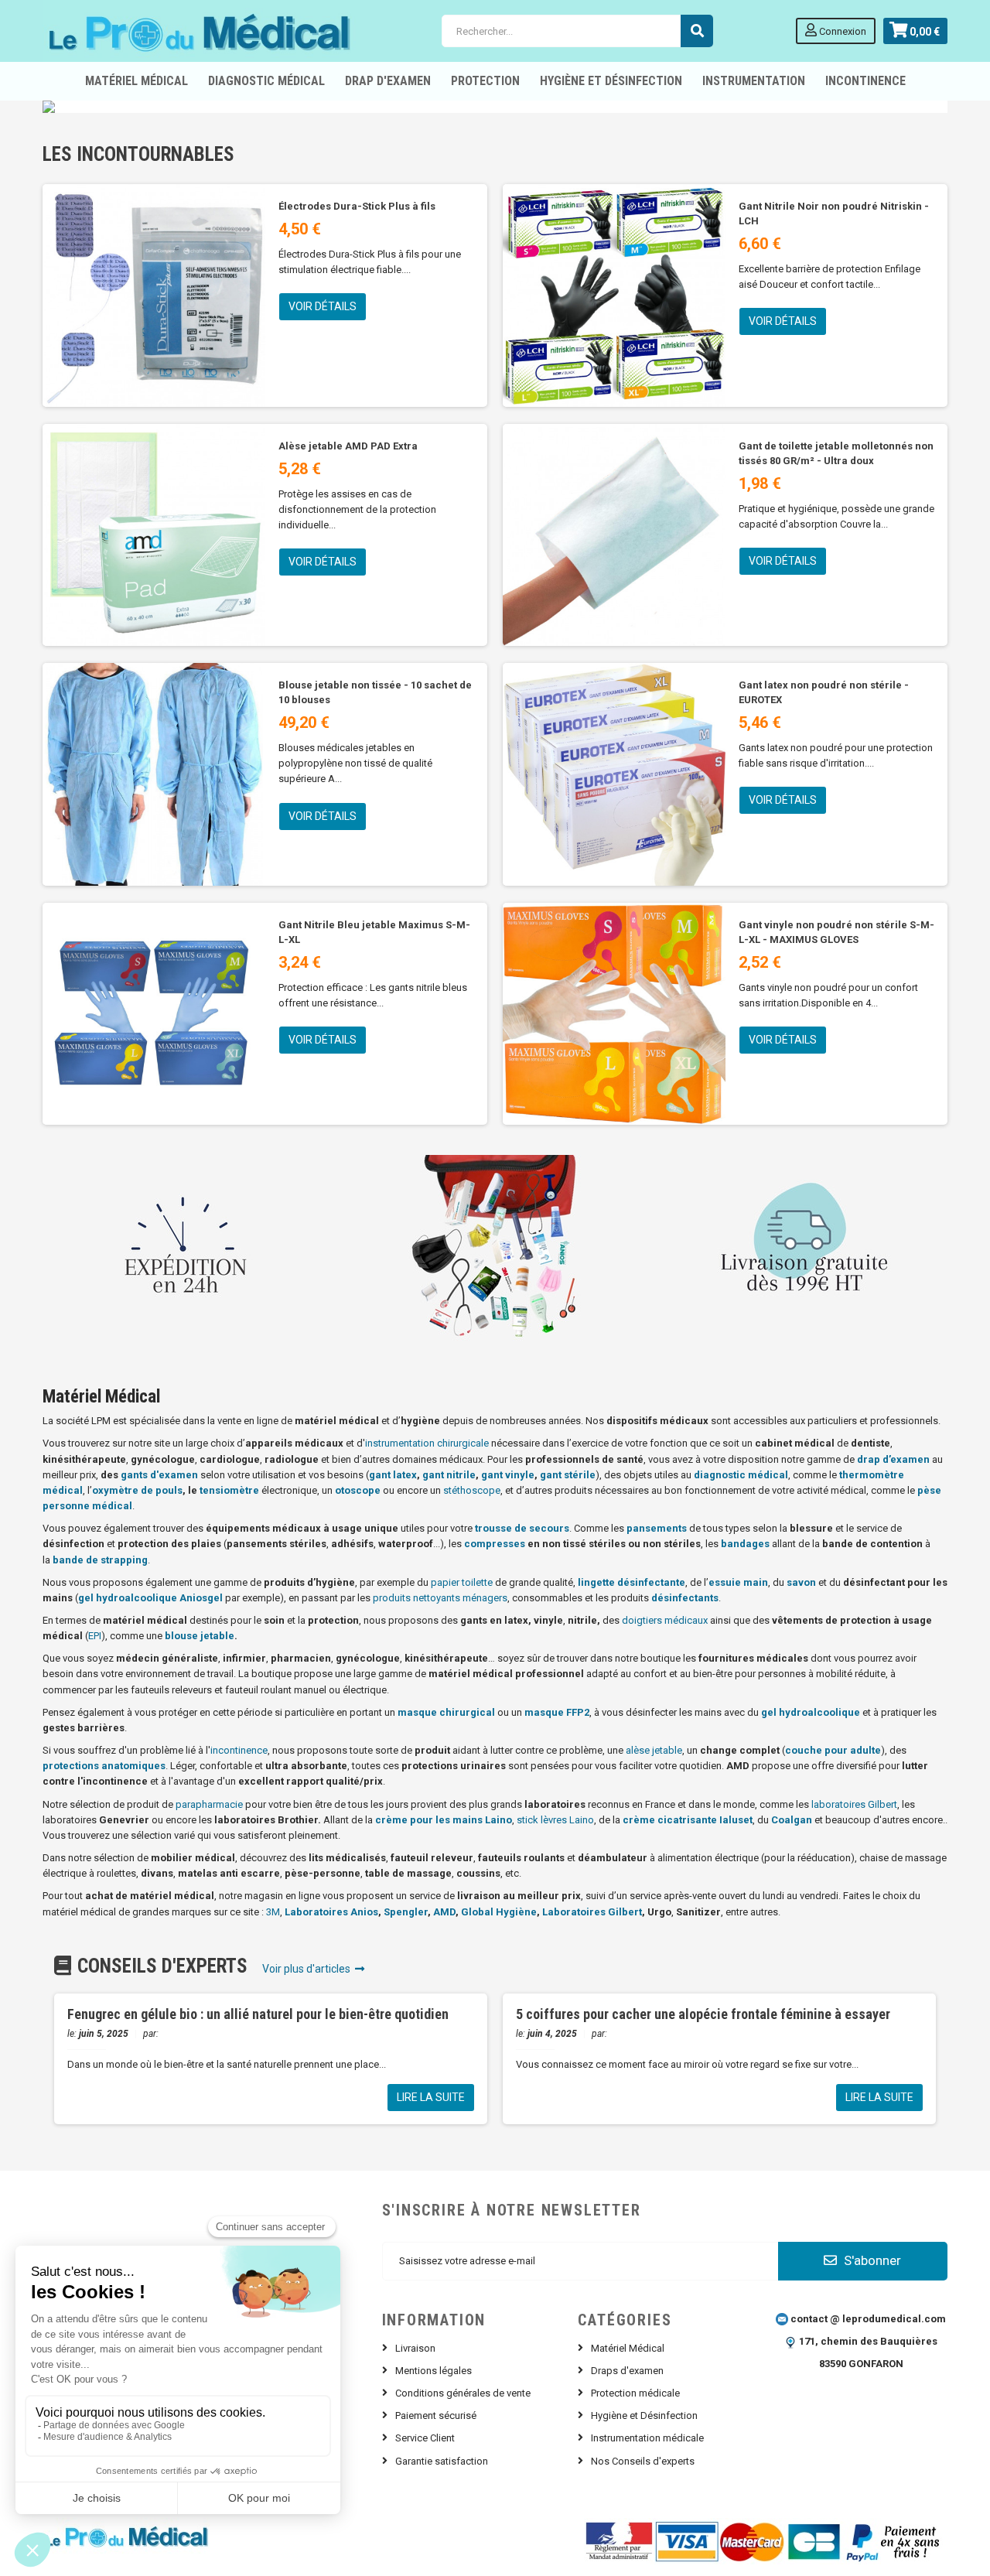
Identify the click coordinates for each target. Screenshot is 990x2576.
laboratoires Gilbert (854, 1804)
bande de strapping (100, 1560)
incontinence (239, 1750)
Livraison (415, 2348)
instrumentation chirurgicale (427, 1443)
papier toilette (462, 1582)
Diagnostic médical (266, 81)
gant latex (393, 1475)
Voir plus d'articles (309, 1969)
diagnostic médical (741, 1475)
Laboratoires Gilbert (592, 1912)
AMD (444, 1912)
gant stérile (568, 1475)
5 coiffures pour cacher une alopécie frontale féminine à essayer (703, 2014)
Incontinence (865, 81)
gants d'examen (159, 1475)
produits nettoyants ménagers (440, 1598)
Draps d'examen (627, 2371)
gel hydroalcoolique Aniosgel (150, 1598)
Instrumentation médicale (647, 2438)
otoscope (358, 1490)
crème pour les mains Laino (444, 1820)
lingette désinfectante (632, 1582)
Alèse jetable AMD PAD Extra (348, 446)
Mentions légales (434, 2371)
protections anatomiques (104, 1766)
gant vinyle (508, 1475)
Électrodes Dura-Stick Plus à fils (357, 206)
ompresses (498, 1544)
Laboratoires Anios (331, 1912)
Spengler (406, 1912)
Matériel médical (137, 81)
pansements (657, 1528)
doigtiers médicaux (665, 1620)
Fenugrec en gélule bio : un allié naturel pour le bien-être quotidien (258, 2014)
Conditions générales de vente (463, 2393)
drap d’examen (893, 1459)
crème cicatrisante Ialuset (688, 1820)
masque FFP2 (557, 1712)
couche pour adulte (833, 1750)
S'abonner (871, 2260)
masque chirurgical (446, 1712)
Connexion (841, 31)
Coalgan (792, 1820)
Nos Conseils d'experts (643, 2461)
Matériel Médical (628, 2348)
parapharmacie (209, 1804)
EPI (95, 1636)
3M (273, 1912)
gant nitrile (449, 1475)
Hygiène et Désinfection (611, 81)
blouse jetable (200, 1636)
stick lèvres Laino (555, 1820)
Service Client (425, 2438)
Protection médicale (635, 2393)
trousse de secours (522, 1528)
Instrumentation (754, 81)
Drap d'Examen (388, 81)
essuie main (738, 1582)
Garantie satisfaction (442, 2461)
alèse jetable (654, 1750)
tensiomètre (229, 1490)
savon (801, 1582)
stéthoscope (472, 1490)
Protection (485, 81)
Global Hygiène (499, 1912)
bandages (745, 1544)
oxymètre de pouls (137, 1490)
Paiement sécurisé (436, 2415)
